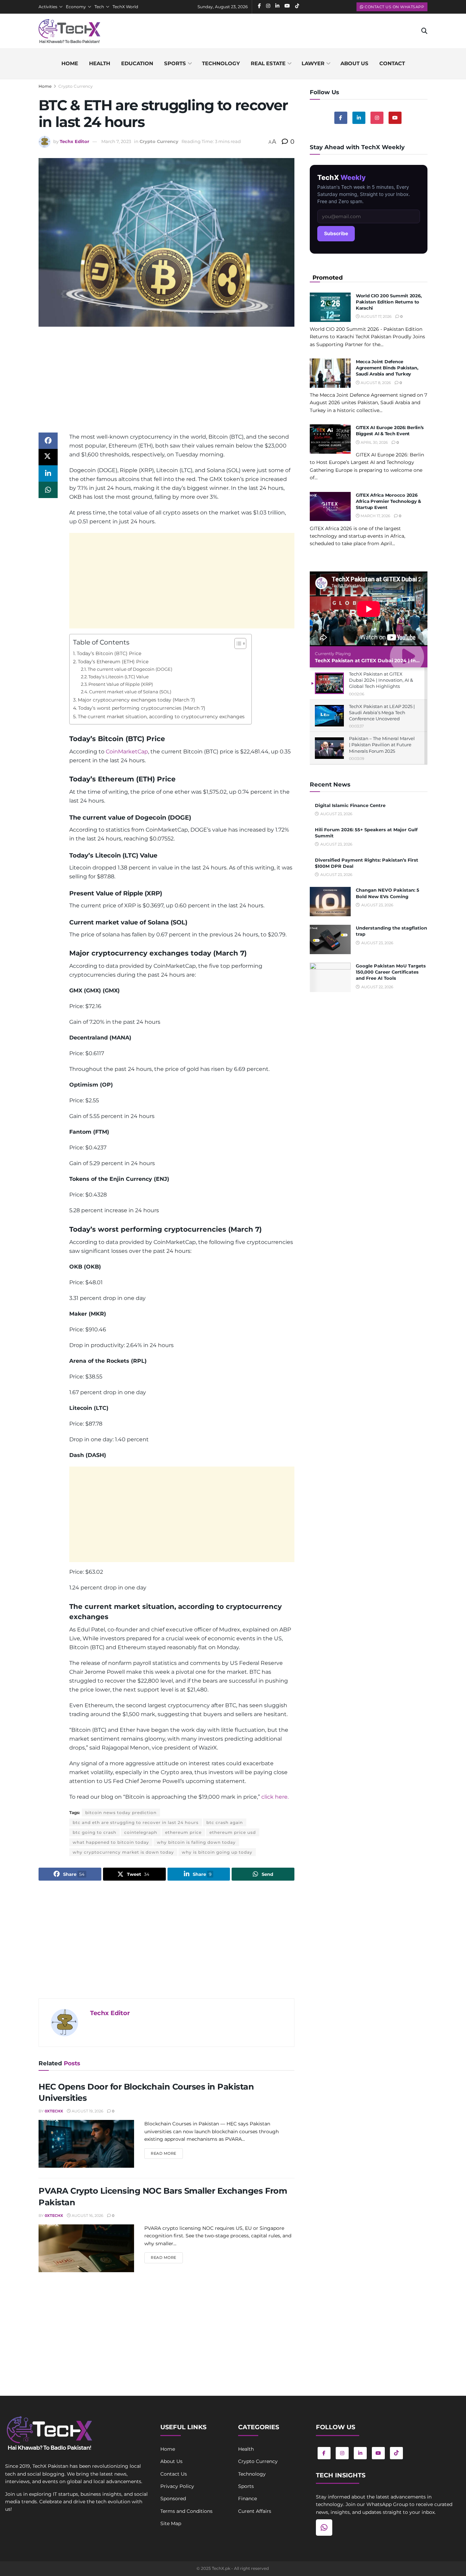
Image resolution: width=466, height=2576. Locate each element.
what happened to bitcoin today (111, 1842)
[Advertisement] (166, 385)
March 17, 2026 (375, 516)
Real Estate (268, 63)
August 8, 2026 (375, 383)
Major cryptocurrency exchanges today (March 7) (136, 700)
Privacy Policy (177, 2486)
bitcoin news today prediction (121, 1813)
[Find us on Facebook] (341, 118)
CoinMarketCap (127, 752)
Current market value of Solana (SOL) (130, 692)
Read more (167, 2153)
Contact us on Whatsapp (394, 7)
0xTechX (54, 2111)
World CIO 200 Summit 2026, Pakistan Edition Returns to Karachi (389, 302)
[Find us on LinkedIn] (360, 2453)
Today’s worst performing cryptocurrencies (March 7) (142, 708)
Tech (99, 7)
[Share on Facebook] (48, 441)
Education (137, 63)
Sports (175, 63)
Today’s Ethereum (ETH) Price (113, 662)
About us (354, 63)
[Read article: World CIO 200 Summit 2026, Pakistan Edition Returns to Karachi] (330, 307)
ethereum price (183, 1832)
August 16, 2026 (87, 2216)
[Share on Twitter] (48, 457)
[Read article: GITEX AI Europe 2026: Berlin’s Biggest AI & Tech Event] (330, 439)
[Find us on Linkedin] (359, 118)
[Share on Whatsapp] (48, 490)
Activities (48, 7)
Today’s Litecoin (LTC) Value (119, 677)
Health (100, 63)
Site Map (171, 2523)
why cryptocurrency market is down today (123, 1852)
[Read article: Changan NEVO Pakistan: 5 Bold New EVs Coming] (330, 902)
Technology (221, 63)
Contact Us (174, 2474)
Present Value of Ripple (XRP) (121, 684)
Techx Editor (75, 141)
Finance (247, 2499)
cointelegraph (141, 1832)
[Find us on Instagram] (377, 118)
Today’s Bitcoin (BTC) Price (109, 653)
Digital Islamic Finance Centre (350, 805)
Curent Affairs (255, 2511)
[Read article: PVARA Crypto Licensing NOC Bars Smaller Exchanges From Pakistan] (86, 2248)
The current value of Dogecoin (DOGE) (130, 669)
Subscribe (336, 233)
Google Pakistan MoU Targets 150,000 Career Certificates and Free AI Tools (391, 972)
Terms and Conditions (186, 2511)
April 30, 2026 (374, 442)
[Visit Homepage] (69, 31)
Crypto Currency (76, 86)
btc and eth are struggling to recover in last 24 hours (136, 1822)
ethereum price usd (233, 1832)
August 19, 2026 (87, 2111)
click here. (274, 1797)
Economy (76, 7)
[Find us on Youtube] (395, 118)
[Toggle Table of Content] (237, 643)
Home (70, 63)
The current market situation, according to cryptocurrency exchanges (161, 717)
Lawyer (313, 63)
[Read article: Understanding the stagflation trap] (330, 939)
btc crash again (225, 1822)
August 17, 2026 (376, 316)
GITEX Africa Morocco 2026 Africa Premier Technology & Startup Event (388, 501)
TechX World (125, 7)
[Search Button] (424, 31)
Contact (392, 63)
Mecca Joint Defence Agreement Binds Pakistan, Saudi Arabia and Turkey (387, 368)
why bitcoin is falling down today (196, 1842)
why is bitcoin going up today (217, 1852)
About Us (171, 2461)
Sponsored (173, 2499)
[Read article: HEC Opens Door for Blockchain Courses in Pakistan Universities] (86, 2144)
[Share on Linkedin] (48, 473)
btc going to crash (94, 1832)
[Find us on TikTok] (396, 2453)
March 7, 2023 (116, 141)
